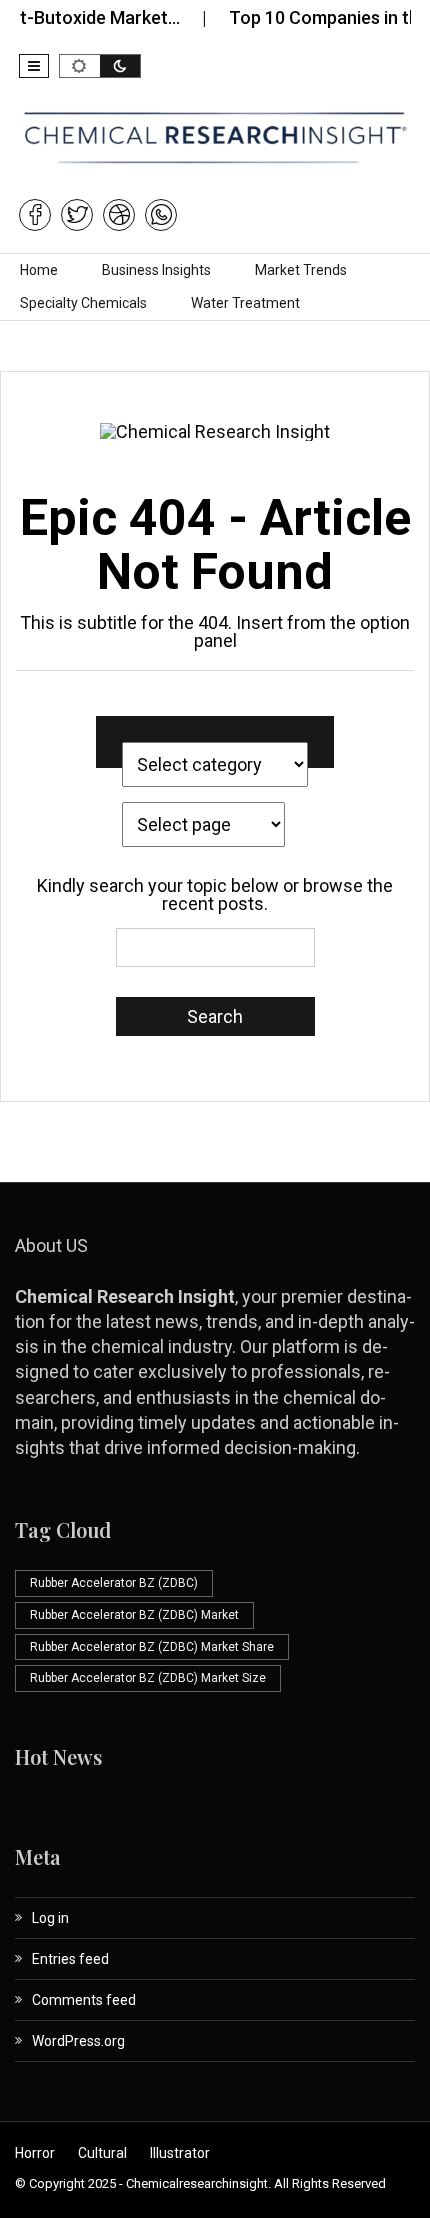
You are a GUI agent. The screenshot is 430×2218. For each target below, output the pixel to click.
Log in (50, 1918)
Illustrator (180, 2153)
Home (39, 270)
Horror (35, 2153)
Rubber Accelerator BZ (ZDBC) (114, 1583)
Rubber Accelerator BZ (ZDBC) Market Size (148, 1678)
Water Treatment (245, 303)
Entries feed (70, 1959)
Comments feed (84, 2000)
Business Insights (156, 270)
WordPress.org (78, 2041)
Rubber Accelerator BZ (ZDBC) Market (134, 1615)
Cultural (102, 2153)
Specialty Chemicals (83, 303)
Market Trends (301, 270)
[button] (34, 66)
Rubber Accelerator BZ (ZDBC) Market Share (152, 1647)
